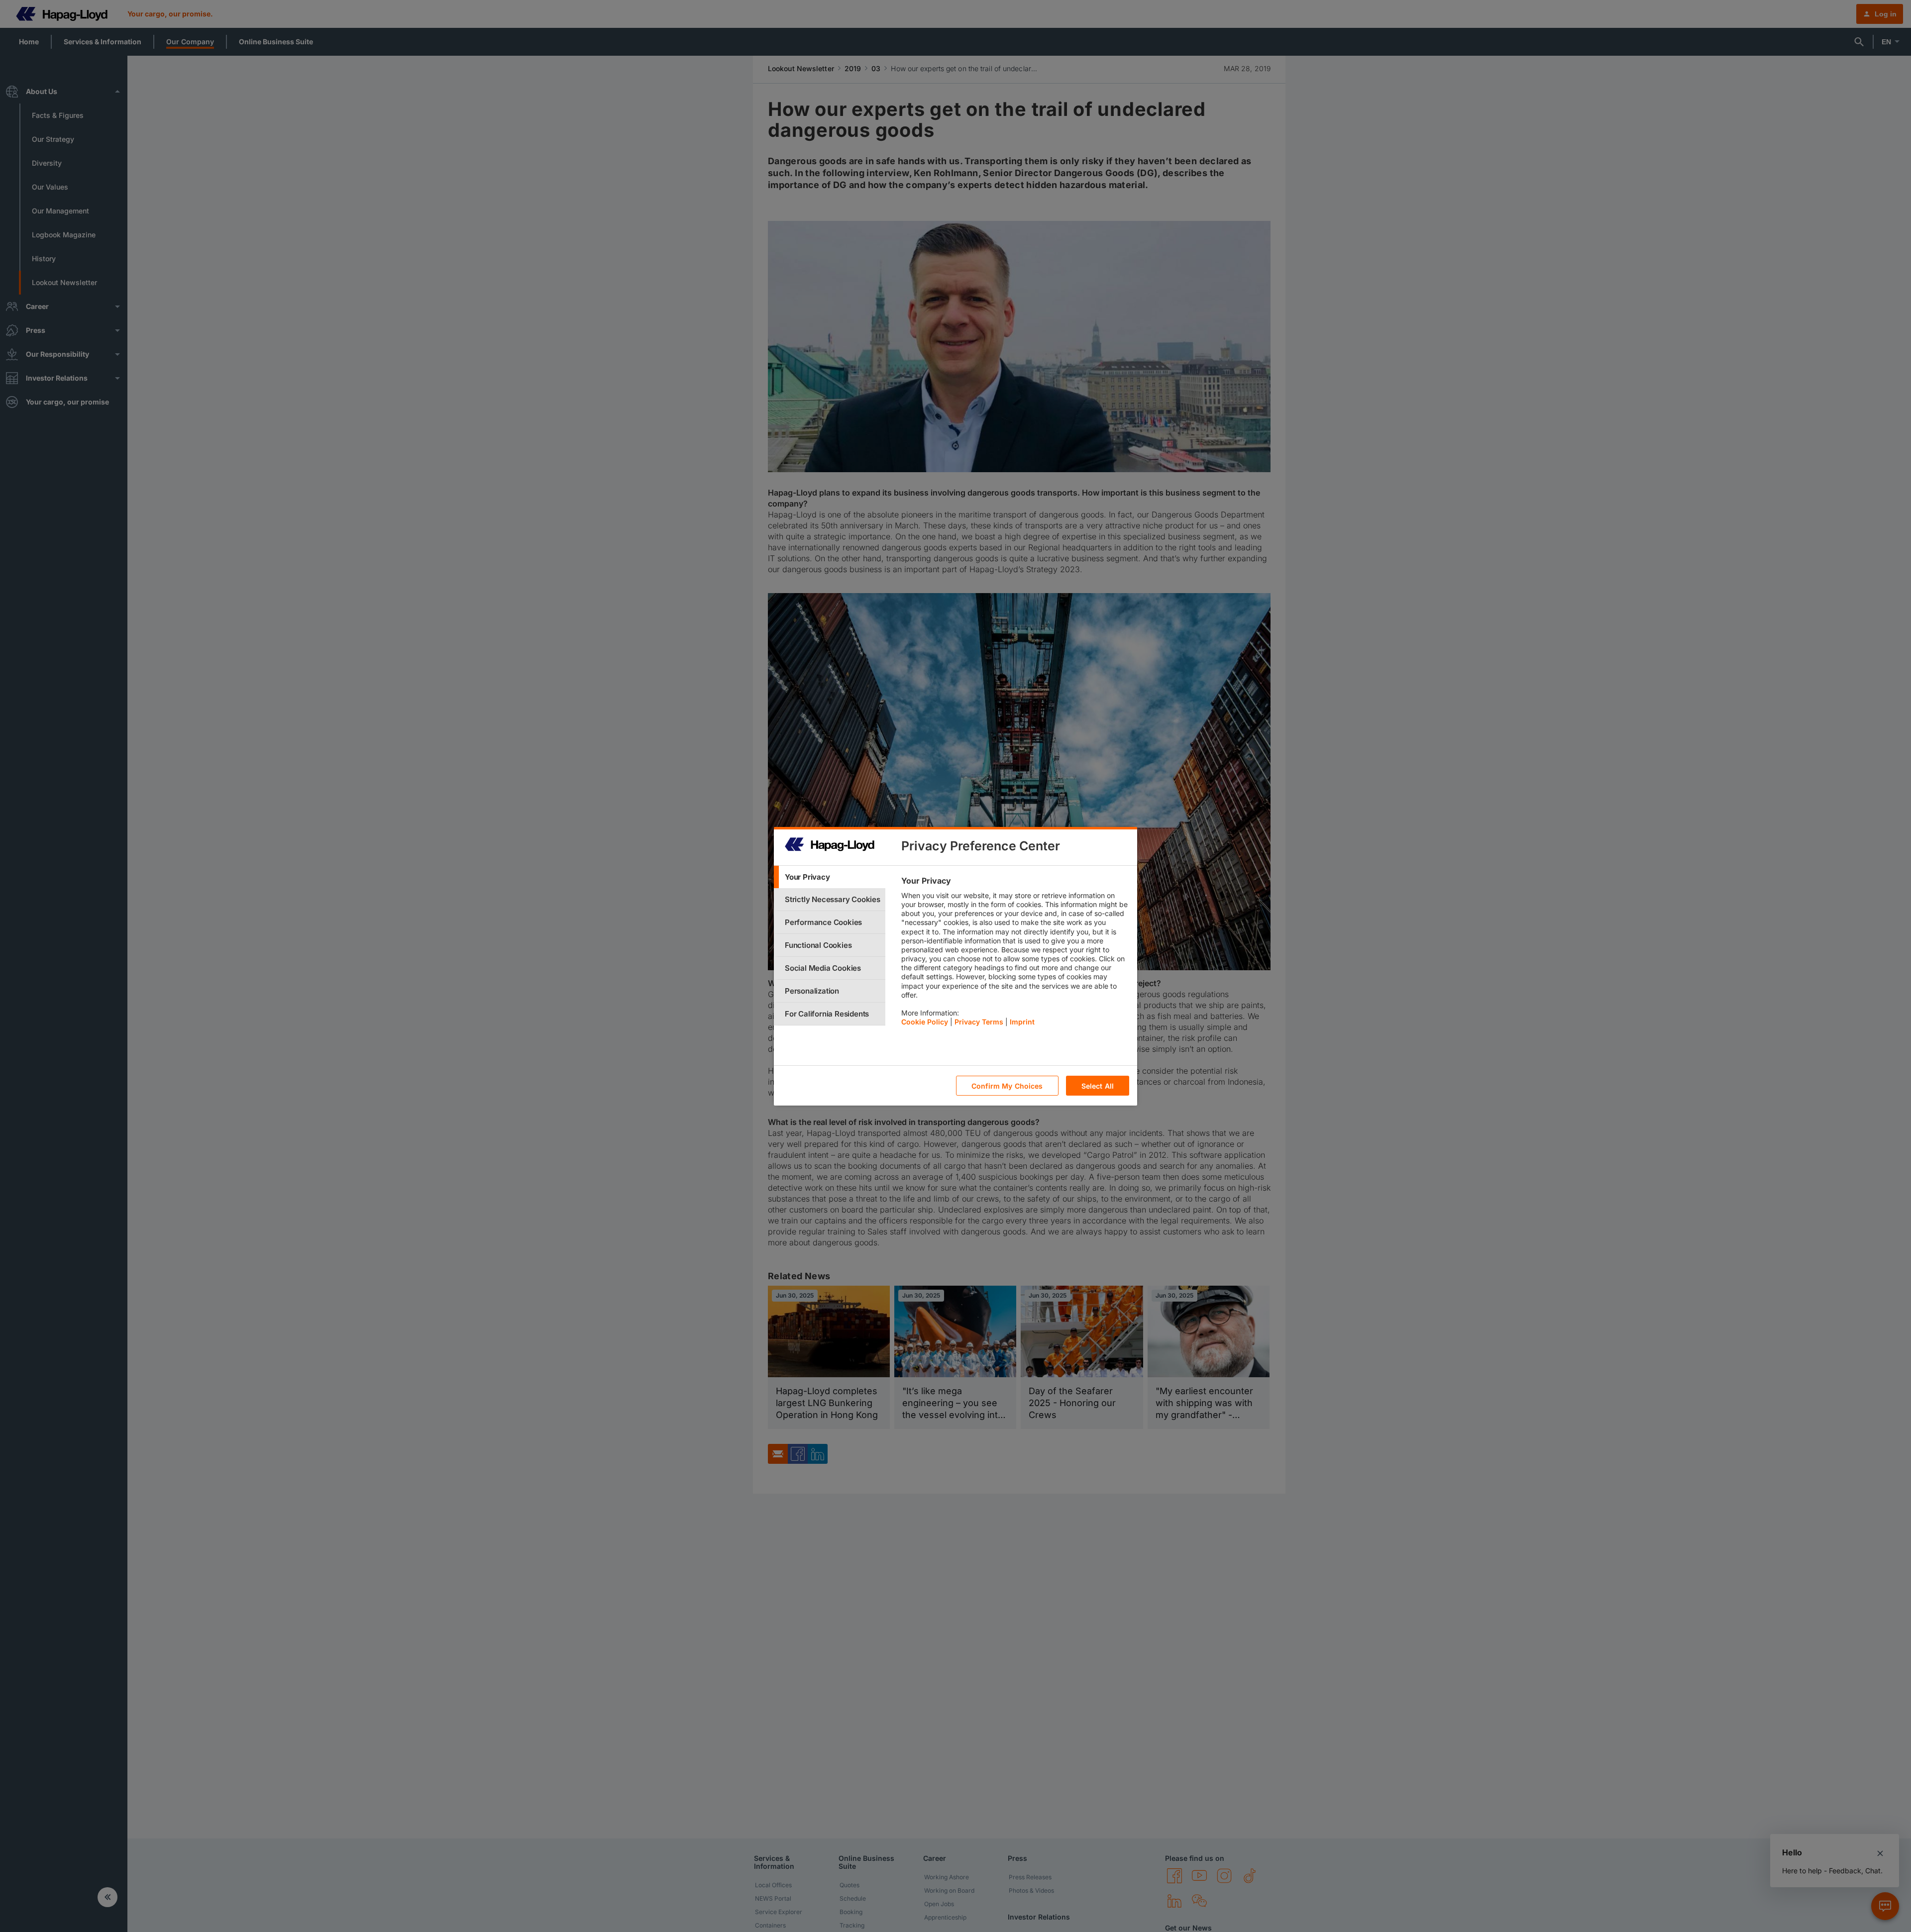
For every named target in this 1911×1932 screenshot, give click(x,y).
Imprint (1022, 1022)
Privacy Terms (979, 1022)
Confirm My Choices (1007, 1085)
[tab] (830, 877)
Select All (1098, 1085)
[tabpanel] (1015, 954)
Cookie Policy (925, 1022)
